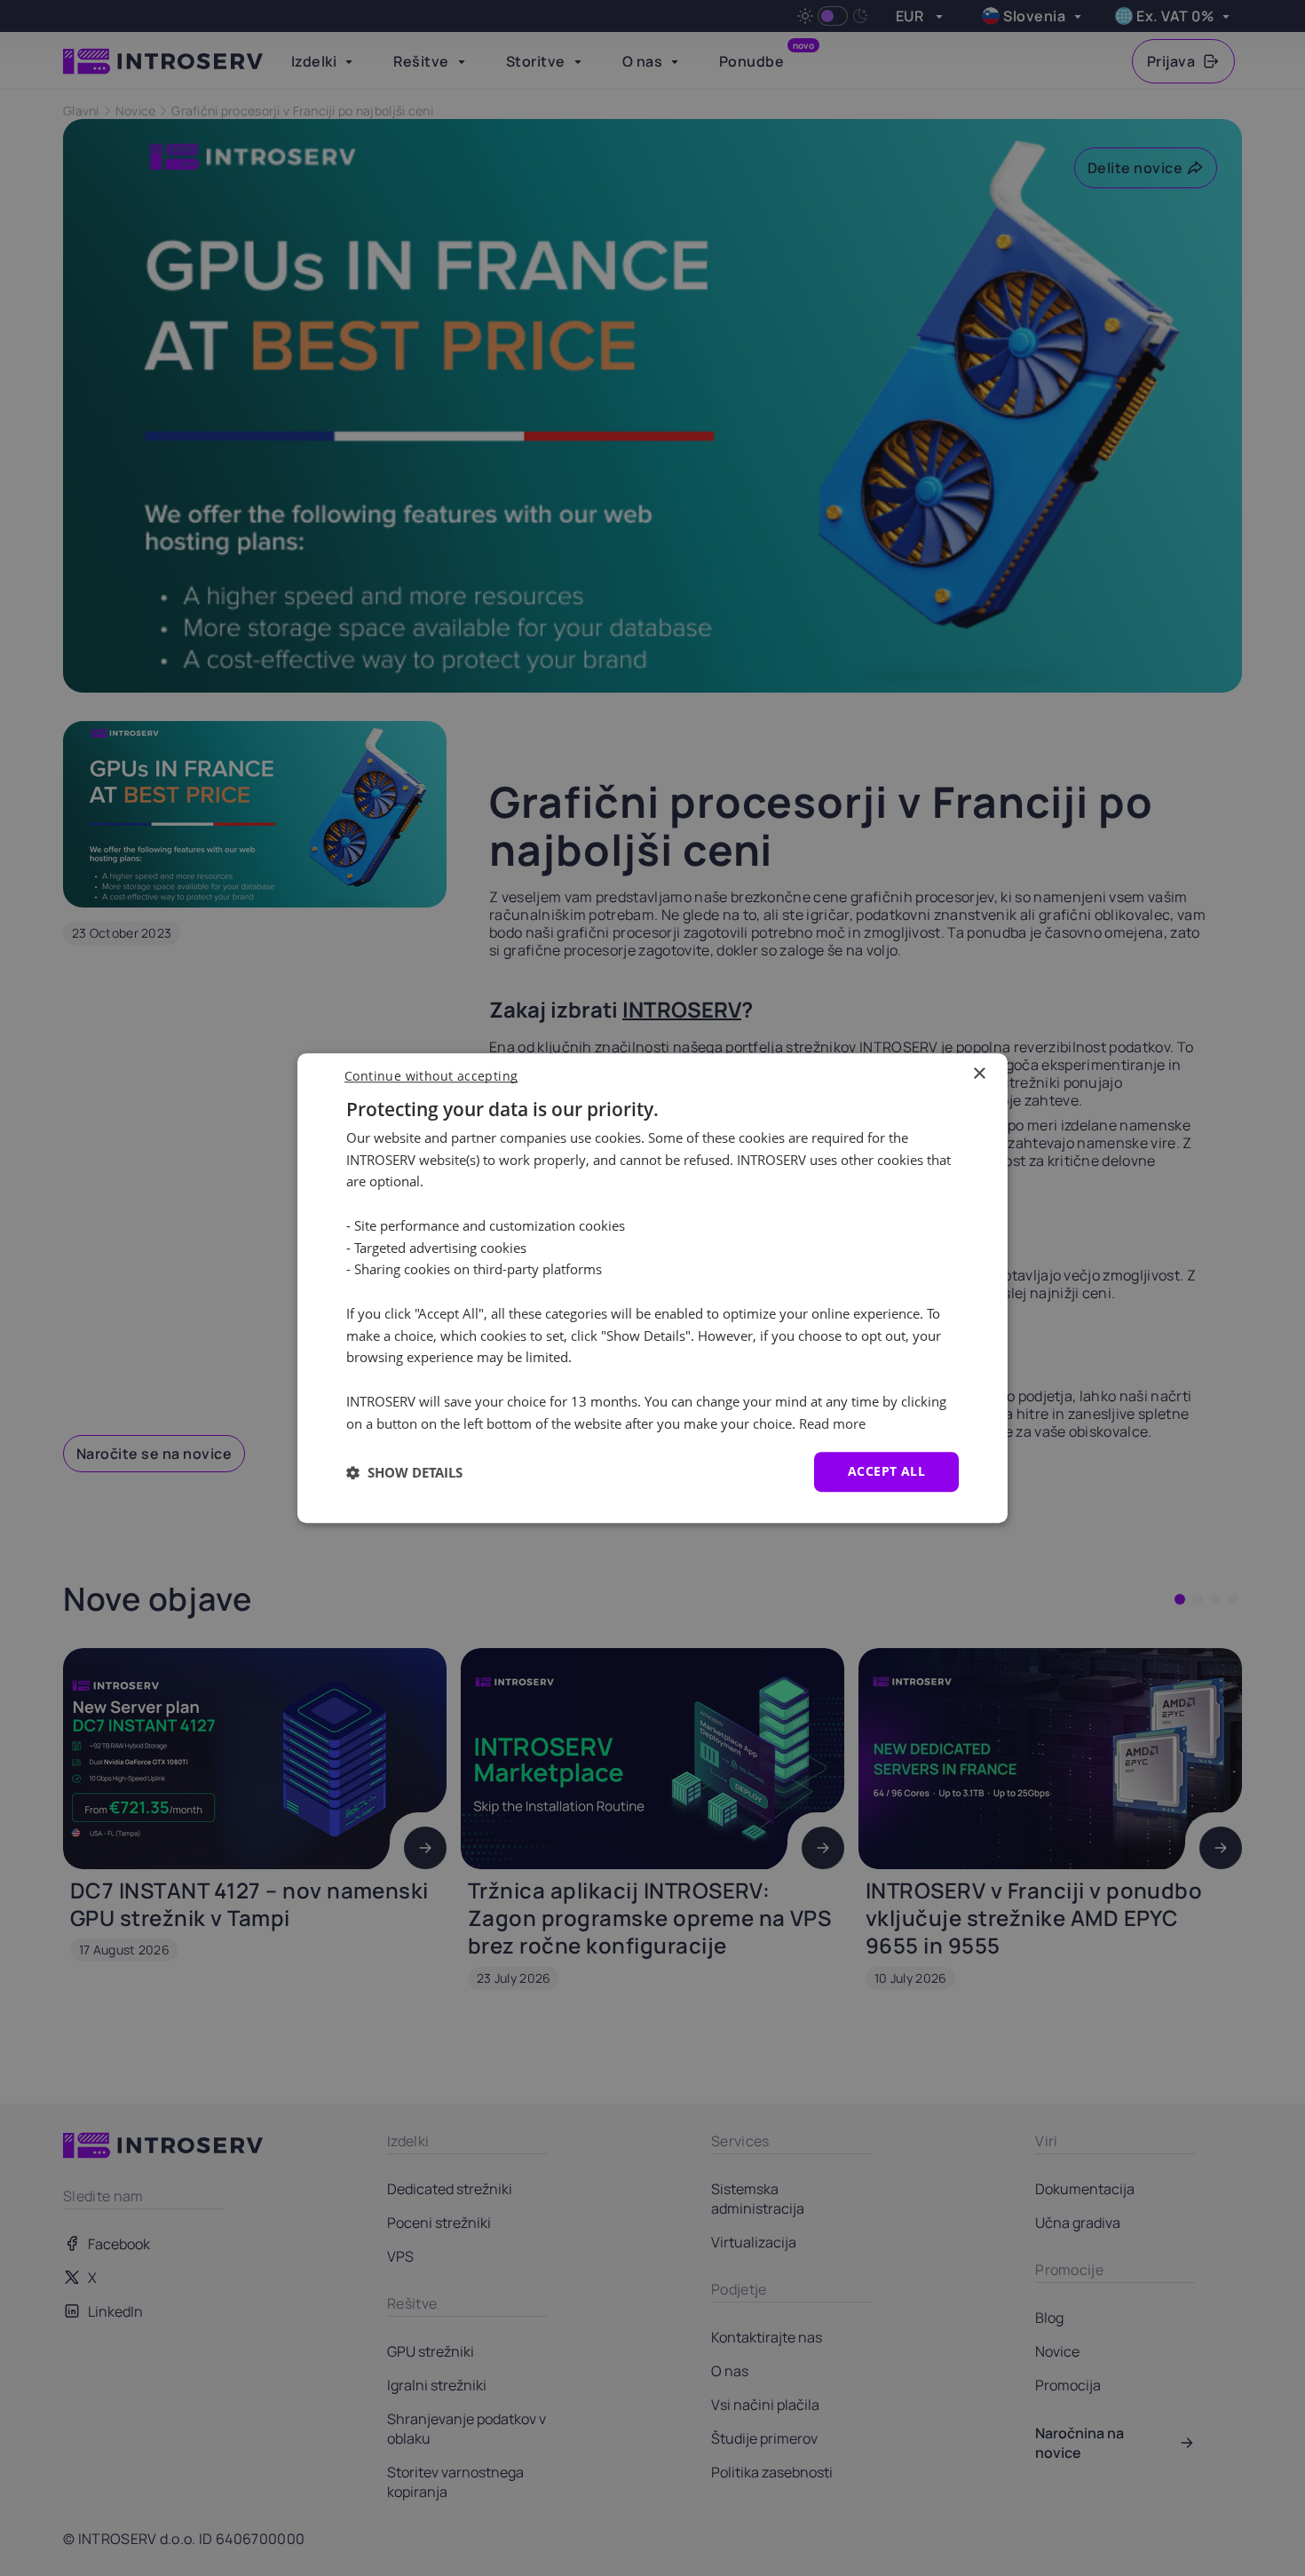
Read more (832, 1423)
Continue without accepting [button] (431, 1076)
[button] (404, 1472)
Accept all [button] (886, 1472)
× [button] (979, 1074)
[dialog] (652, 1288)
